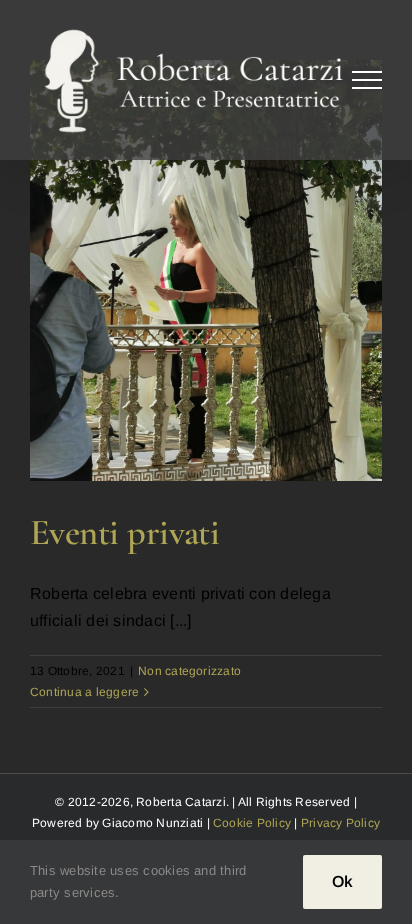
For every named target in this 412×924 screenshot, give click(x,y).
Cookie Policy (252, 823)
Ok (342, 881)
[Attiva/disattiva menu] (367, 80)
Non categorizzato (189, 671)
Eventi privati (124, 532)
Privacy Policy (340, 823)
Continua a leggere (84, 692)
